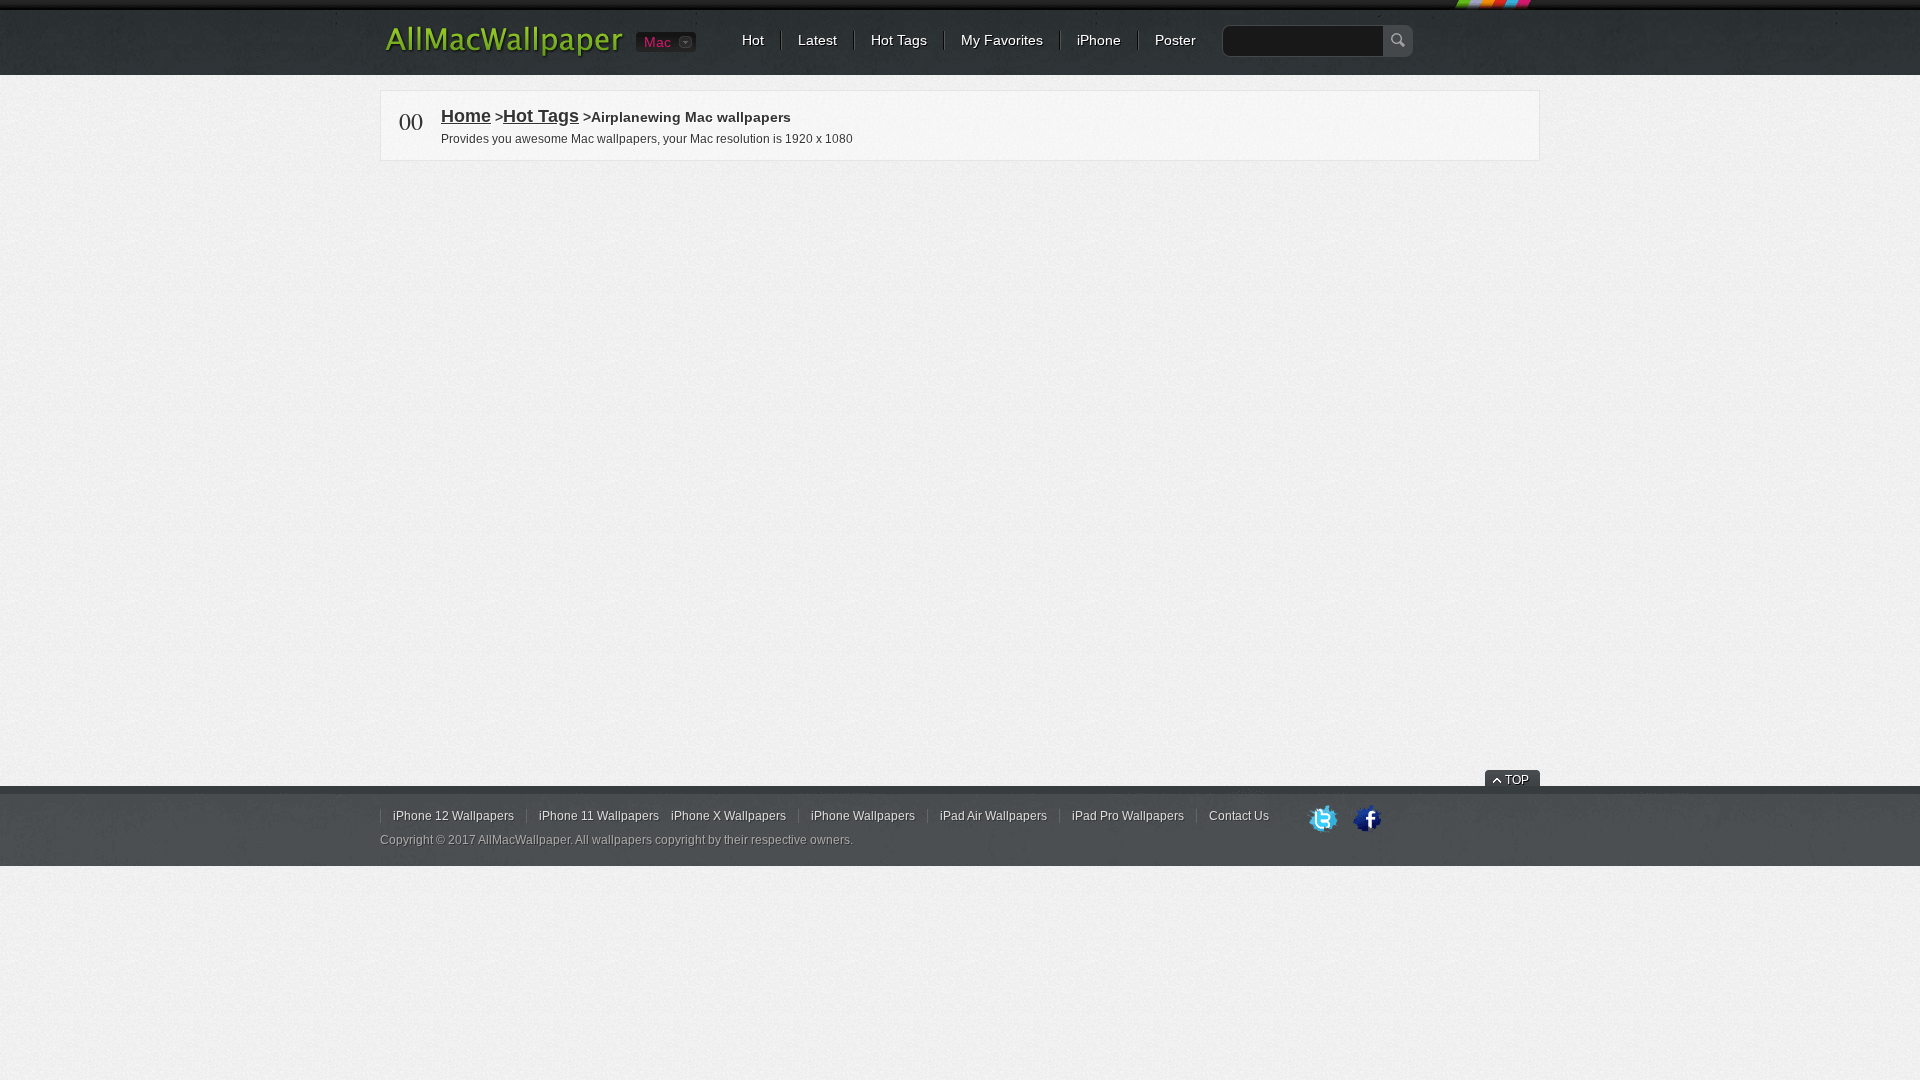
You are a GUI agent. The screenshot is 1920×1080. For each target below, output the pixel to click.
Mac (657, 42)
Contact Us (1239, 816)
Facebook (1367, 820)
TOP (1517, 780)
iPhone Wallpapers (863, 816)
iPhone (1099, 40)
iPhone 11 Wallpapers (599, 816)
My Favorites (1002, 40)
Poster (1175, 40)
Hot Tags (899, 40)
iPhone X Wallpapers (728, 816)
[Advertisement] (960, 304)
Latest (817, 40)
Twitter (1323, 820)
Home (466, 116)
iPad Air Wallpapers (993, 816)
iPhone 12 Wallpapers (453, 816)
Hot (753, 40)
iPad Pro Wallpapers (1128, 816)
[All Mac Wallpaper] (505, 55)
